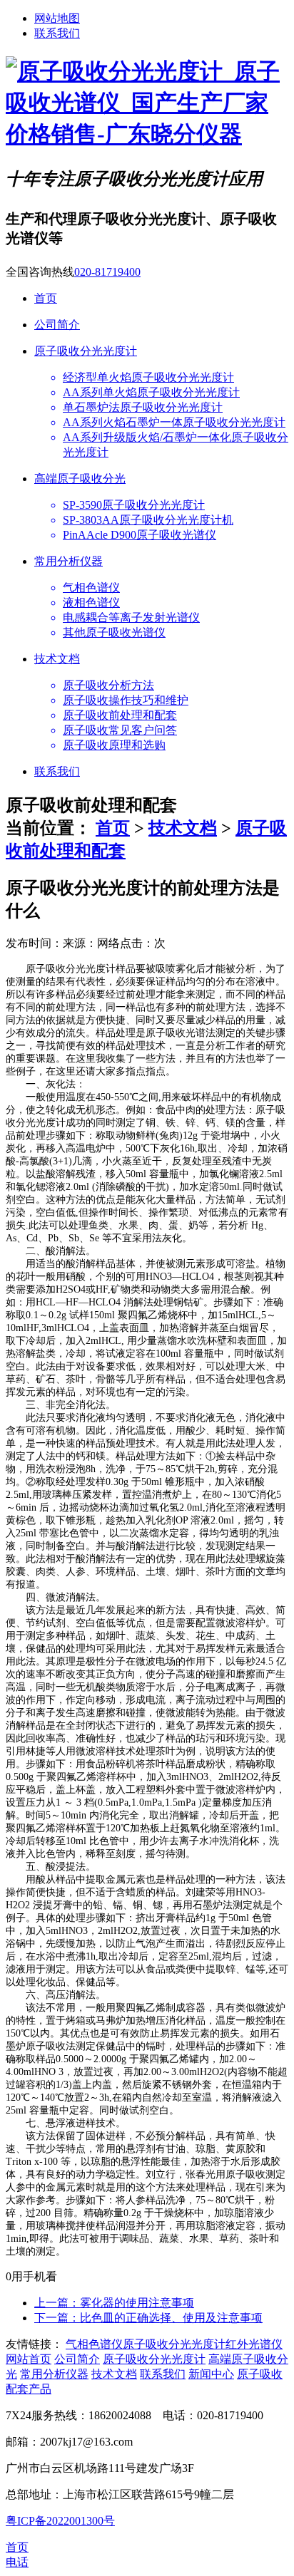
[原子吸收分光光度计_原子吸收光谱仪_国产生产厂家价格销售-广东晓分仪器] (147, 134)
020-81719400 (107, 272)
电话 (17, 2562)
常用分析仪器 (54, 2374)
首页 (113, 828)
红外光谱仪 (254, 2344)
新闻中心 (211, 2374)
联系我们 (57, 33)
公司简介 (77, 2359)
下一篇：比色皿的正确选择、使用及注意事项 (148, 2318)
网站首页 (29, 2359)
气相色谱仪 (94, 2344)
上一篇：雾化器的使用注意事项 (114, 2303)
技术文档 (183, 828)
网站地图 (57, 18)
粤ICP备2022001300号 (60, 2521)
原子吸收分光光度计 (174, 2344)
